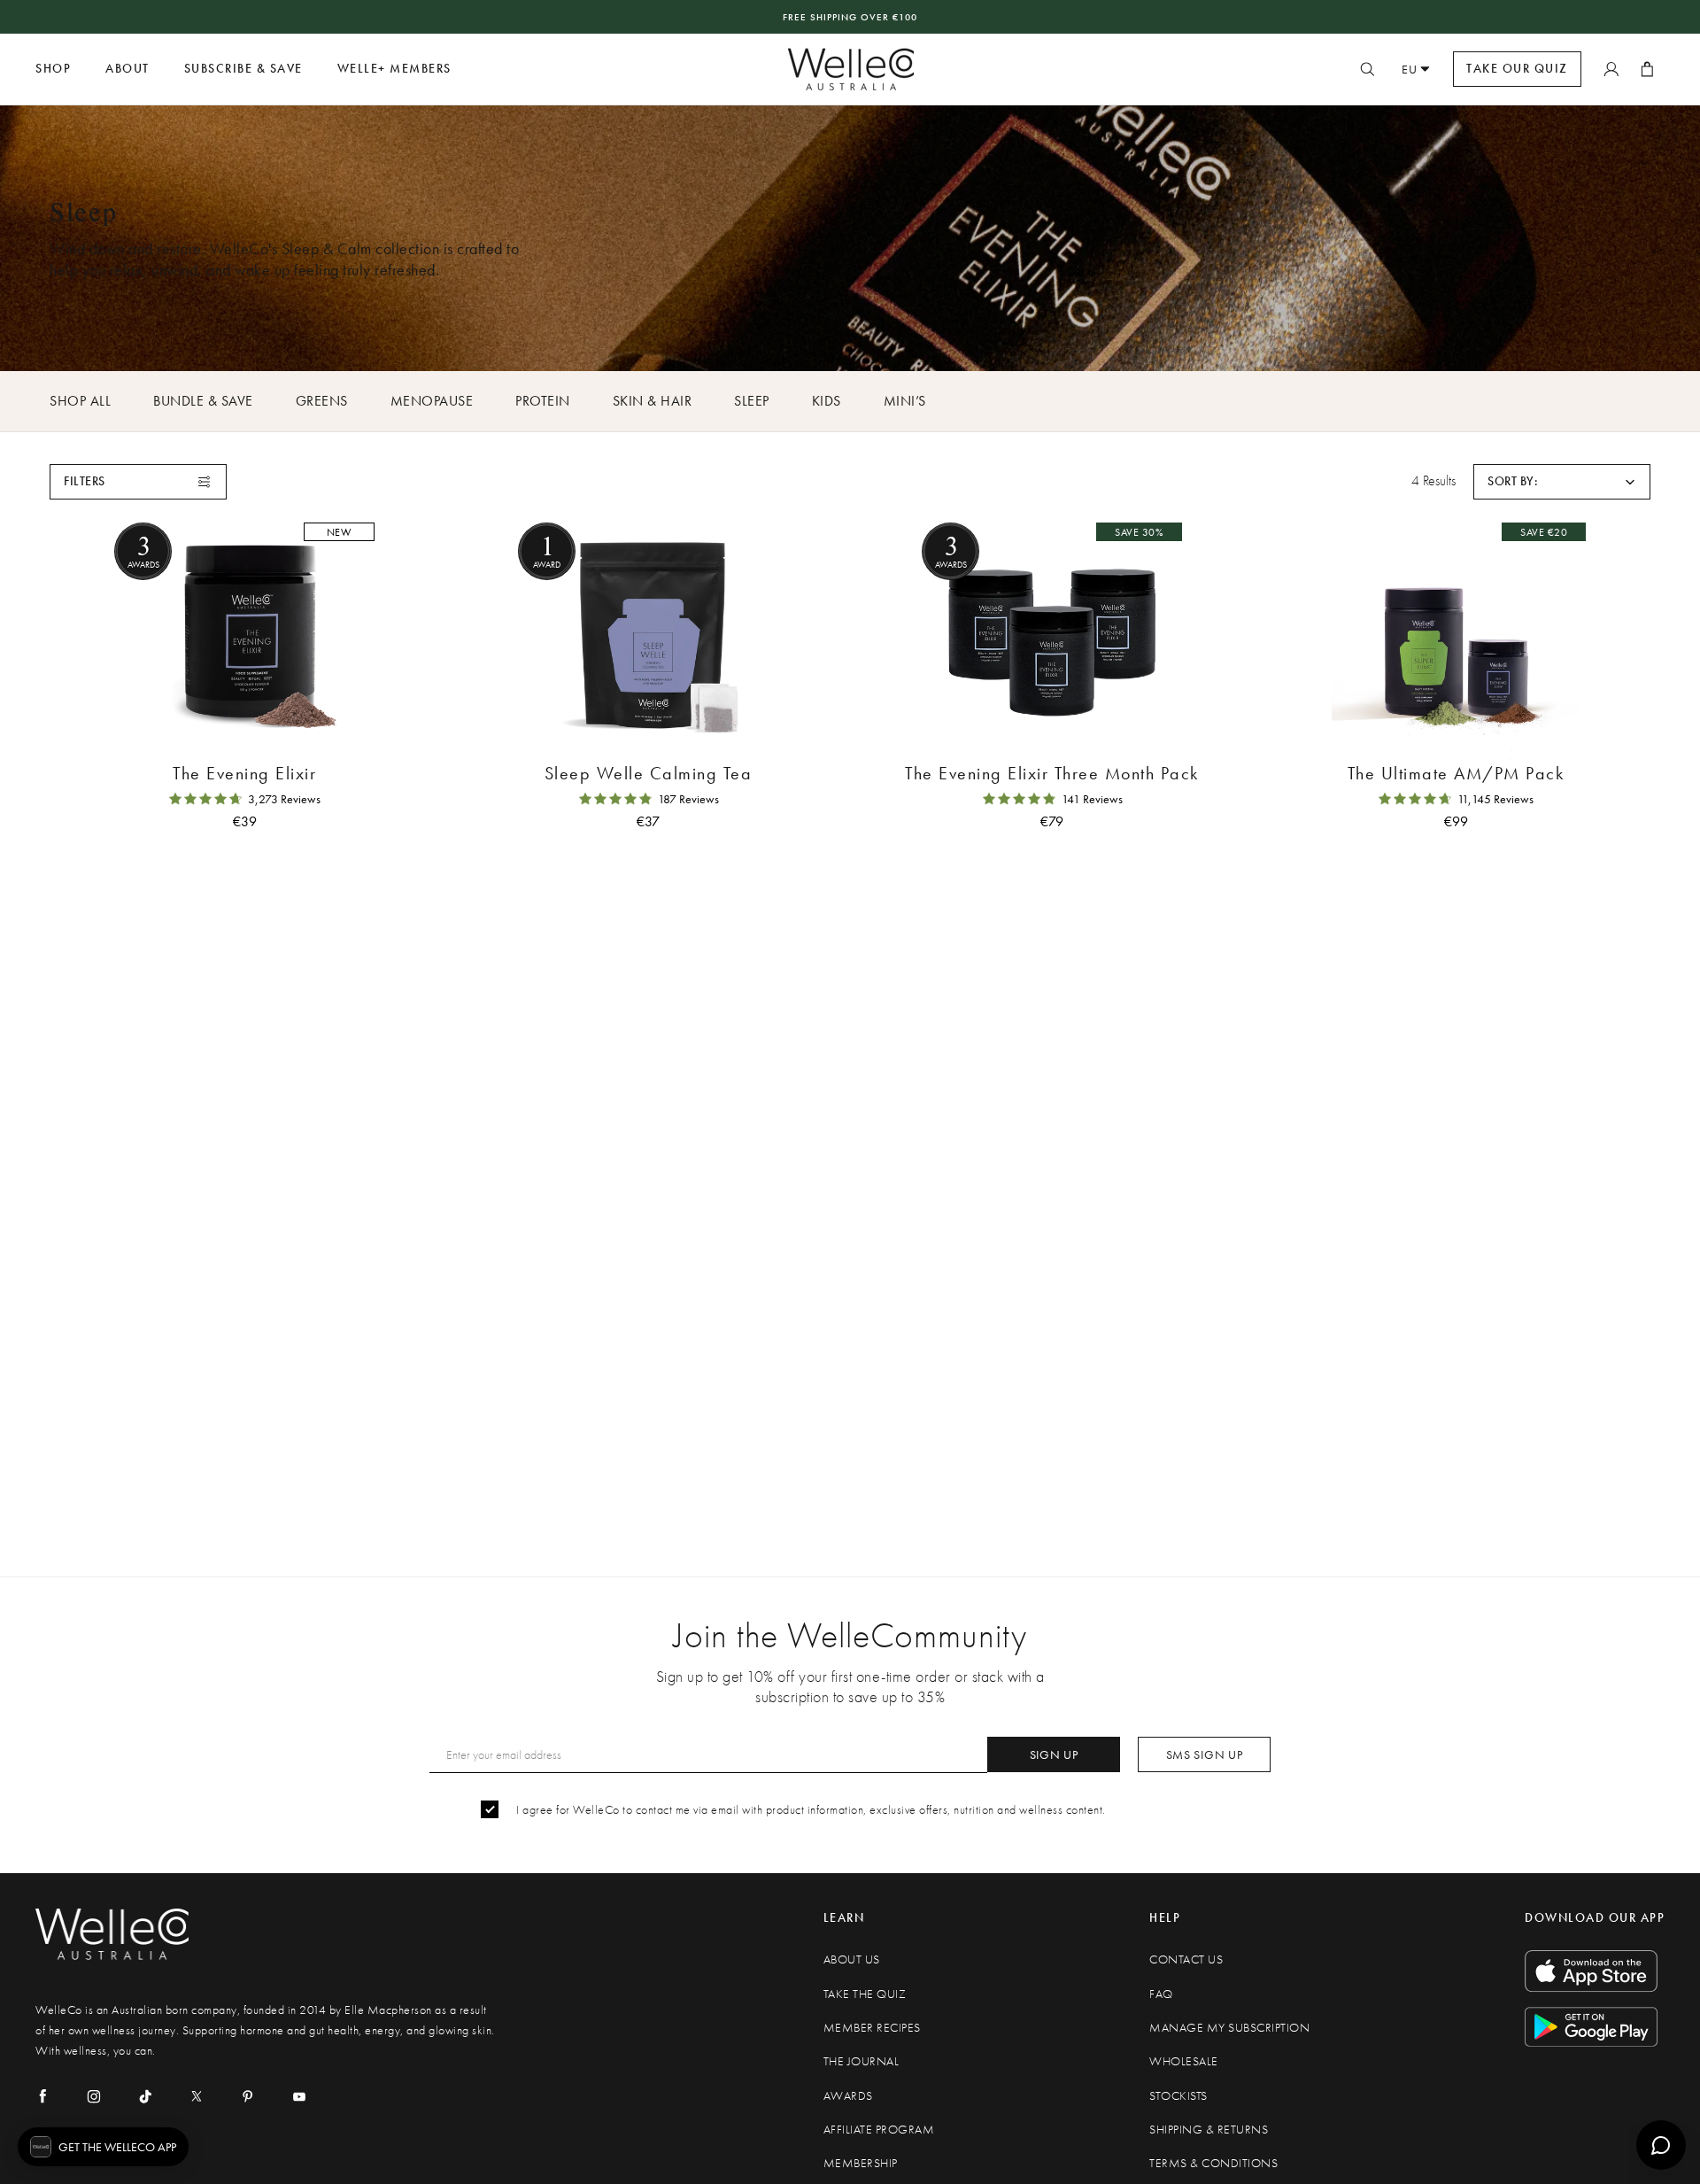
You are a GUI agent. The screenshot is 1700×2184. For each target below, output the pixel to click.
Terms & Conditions (1213, 2163)
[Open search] (1367, 69)
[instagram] (94, 2096)
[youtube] (299, 2096)
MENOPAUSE (432, 401)
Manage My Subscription (1229, 2028)
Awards (848, 2096)
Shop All (80, 401)
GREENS (322, 401)
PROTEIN (543, 401)
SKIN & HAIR (653, 401)
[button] (1562, 482)
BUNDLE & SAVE (203, 401)
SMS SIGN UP (1205, 1754)
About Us (852, 1959)
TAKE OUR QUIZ (1517, 69)
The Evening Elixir (244, 773)
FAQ (1161, 1994)
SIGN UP (1054, 1754)
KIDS (827, 401)
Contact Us (1186, 1959)
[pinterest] (248, 2096)
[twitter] (197, 2096)
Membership (861, 2163)
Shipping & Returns (1209, 2130)
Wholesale (1184, 2061)
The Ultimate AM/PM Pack (1456, 773)
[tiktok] (145, 2096)
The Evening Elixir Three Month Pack (1052, 773)
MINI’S (905, 401)
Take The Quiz (865, 1994)
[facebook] (42, 2096)
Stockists (1178, 2096)
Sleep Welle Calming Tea (649, 773)
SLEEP (752, 401)
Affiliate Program (879, 2130)
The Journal (862, 2061)
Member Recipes (872, 2028)
